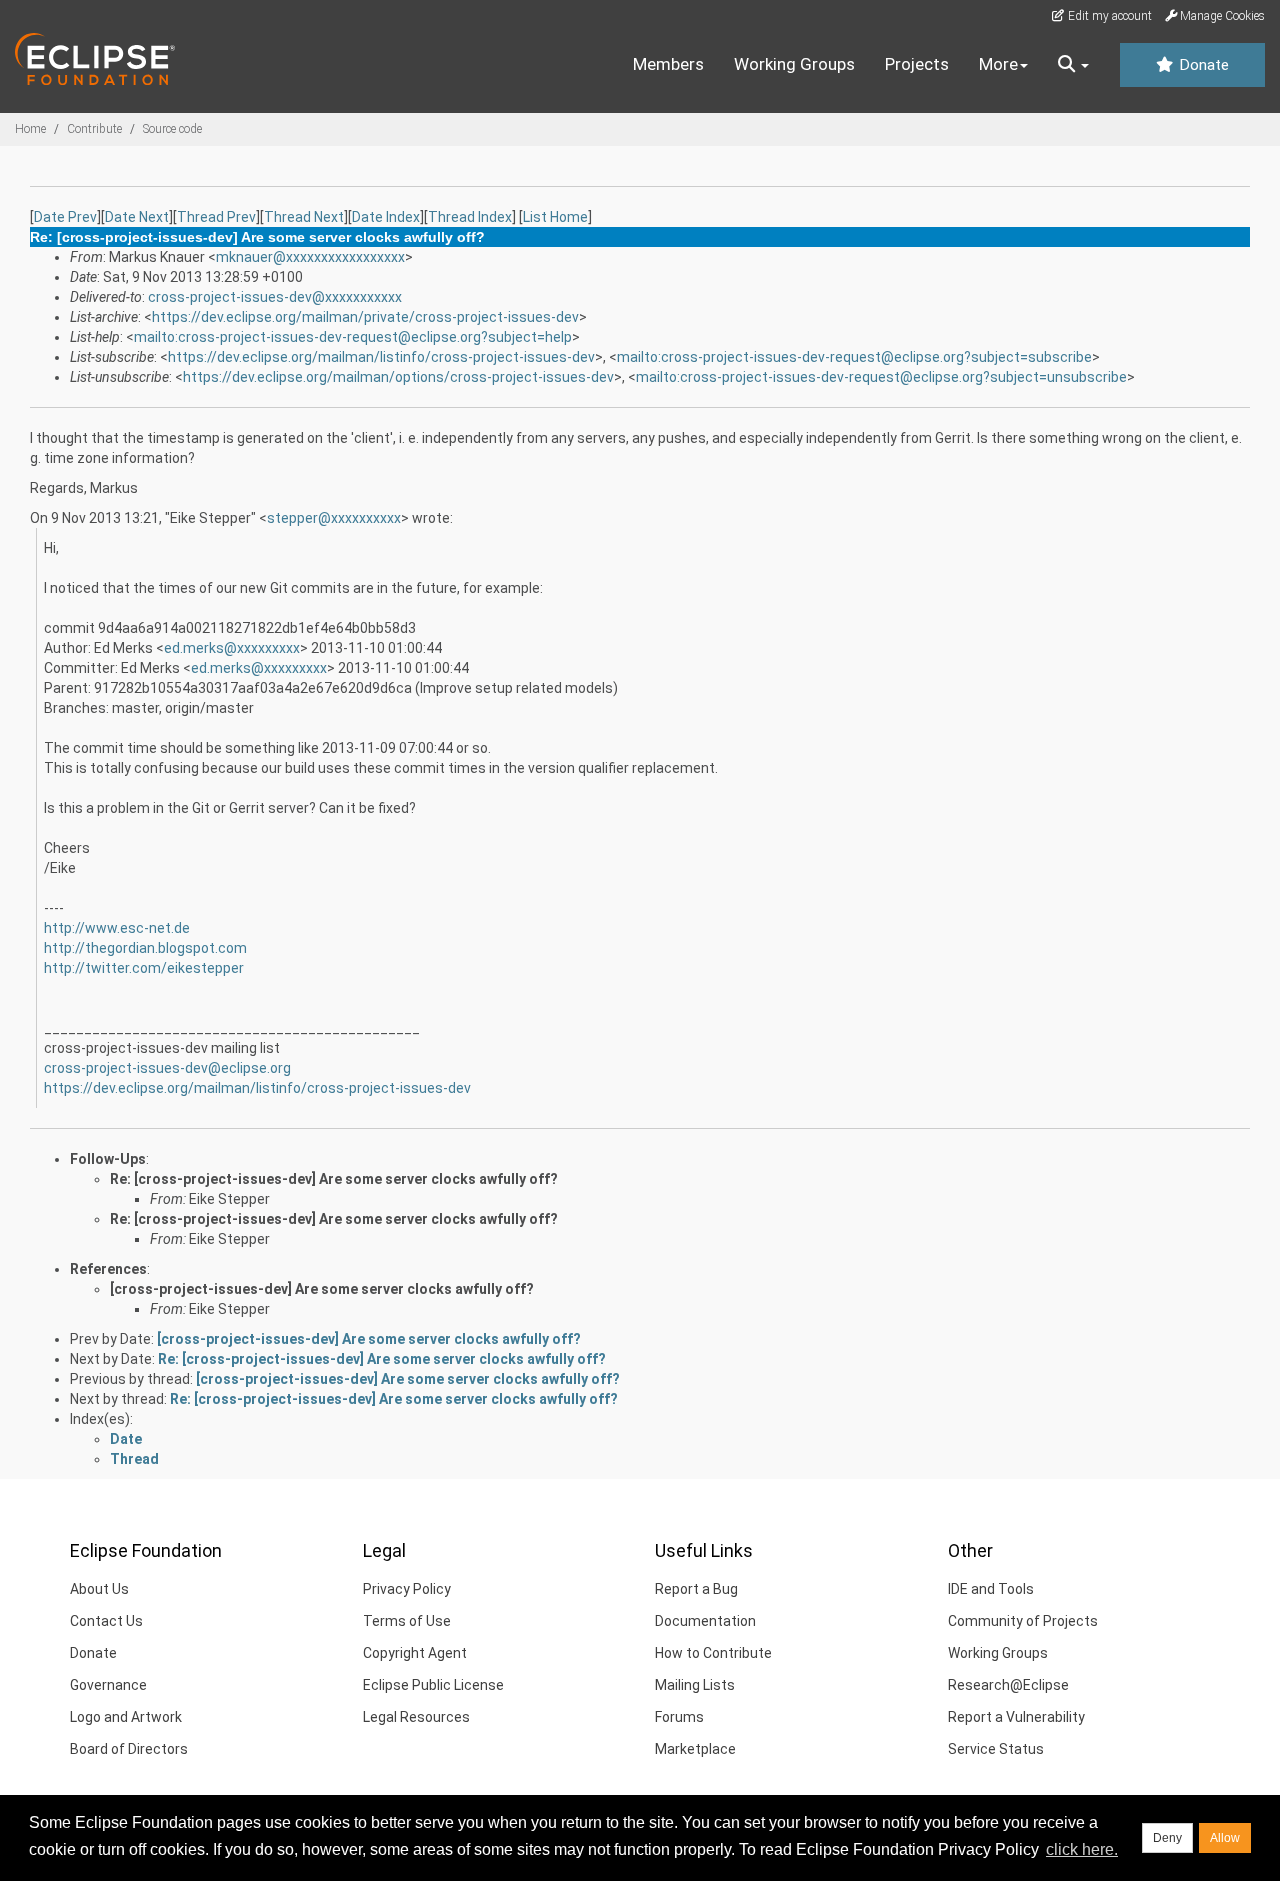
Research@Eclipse (1008, 1685)
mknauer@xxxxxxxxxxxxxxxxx (310, 257)
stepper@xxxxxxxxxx (334, 518)
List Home (555, 217)
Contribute (94, 129)
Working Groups (794, 64)
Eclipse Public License (433, 1685)
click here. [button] (1082, 1849)
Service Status (996, 1749)
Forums (679, 1717)
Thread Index (470, 217)
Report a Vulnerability (1016, 1717)
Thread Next (304, 217)
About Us (99, 1589)
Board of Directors (129, 1749)
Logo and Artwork (126, 1717)
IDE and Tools (991, 1589)
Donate (1202, 65)
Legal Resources (416, 1717)
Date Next (137, 217)
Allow (1225, 1838)
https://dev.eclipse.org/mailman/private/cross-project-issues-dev (365, 317)
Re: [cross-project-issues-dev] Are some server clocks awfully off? (334, 1179)
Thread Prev (216, 217)
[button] (1073, 65)
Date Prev (65, 217)
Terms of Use (407, 1621)
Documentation (705, 1621)
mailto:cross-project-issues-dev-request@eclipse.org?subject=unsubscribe (881, 377)
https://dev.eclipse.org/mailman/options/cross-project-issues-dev (398, 377)
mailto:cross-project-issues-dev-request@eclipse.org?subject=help (353, 337)
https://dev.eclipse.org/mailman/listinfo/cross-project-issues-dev (381, 357)
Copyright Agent (415, 1653)
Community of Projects (1023, 1621)
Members (668, 64)
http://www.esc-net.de (117, 928)
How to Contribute (713, 1653)
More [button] (998, 64)
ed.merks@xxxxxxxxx (232, 648)
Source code (172, 129)
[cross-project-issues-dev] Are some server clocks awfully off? (322, 1289)
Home (30, 129)
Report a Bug (696, 1589)
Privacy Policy (407, 1589)
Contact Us (106, 1621)
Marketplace (695, 1749)
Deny (1167, 1838)
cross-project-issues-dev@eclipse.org (167, 1068)
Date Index (386, 217)
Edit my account (1108, 16)
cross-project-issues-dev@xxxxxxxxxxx (275, 297)
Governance (108, 1685)
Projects (917, 64)
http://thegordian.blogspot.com (145, 948)
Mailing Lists (695, 1685)
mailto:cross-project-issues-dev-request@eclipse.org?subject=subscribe (854, 357)
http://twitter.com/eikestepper (144, 968)
